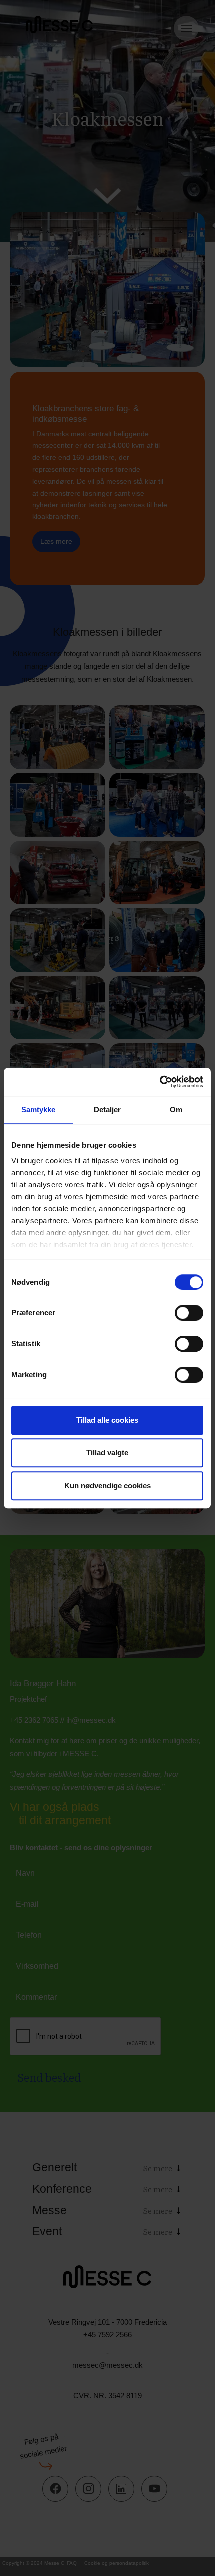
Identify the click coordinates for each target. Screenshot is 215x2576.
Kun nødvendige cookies (108, 1485)
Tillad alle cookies (107, 1420)
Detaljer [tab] (108, 1110)
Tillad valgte (107, 1452)
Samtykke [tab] (39, 1110)
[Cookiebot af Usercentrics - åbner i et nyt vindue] (160, 1082)
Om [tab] (176, 1110)
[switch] (189, 1313)
